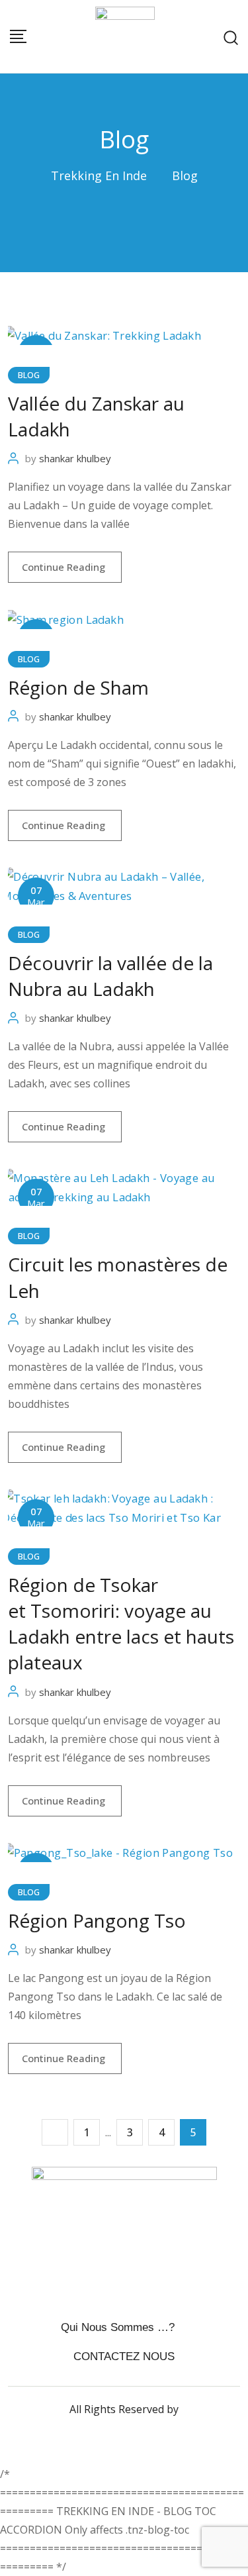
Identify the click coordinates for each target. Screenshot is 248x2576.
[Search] (231, 36)
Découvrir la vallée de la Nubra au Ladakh (110, 976)
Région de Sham (78, 687)
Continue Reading (65, 567)
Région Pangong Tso (97, 1920)
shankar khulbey (75, 458)
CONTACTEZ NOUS (124, 2356)
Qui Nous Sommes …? (118, 2327)
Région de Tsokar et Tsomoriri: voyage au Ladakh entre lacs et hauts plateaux (121, 1624)
